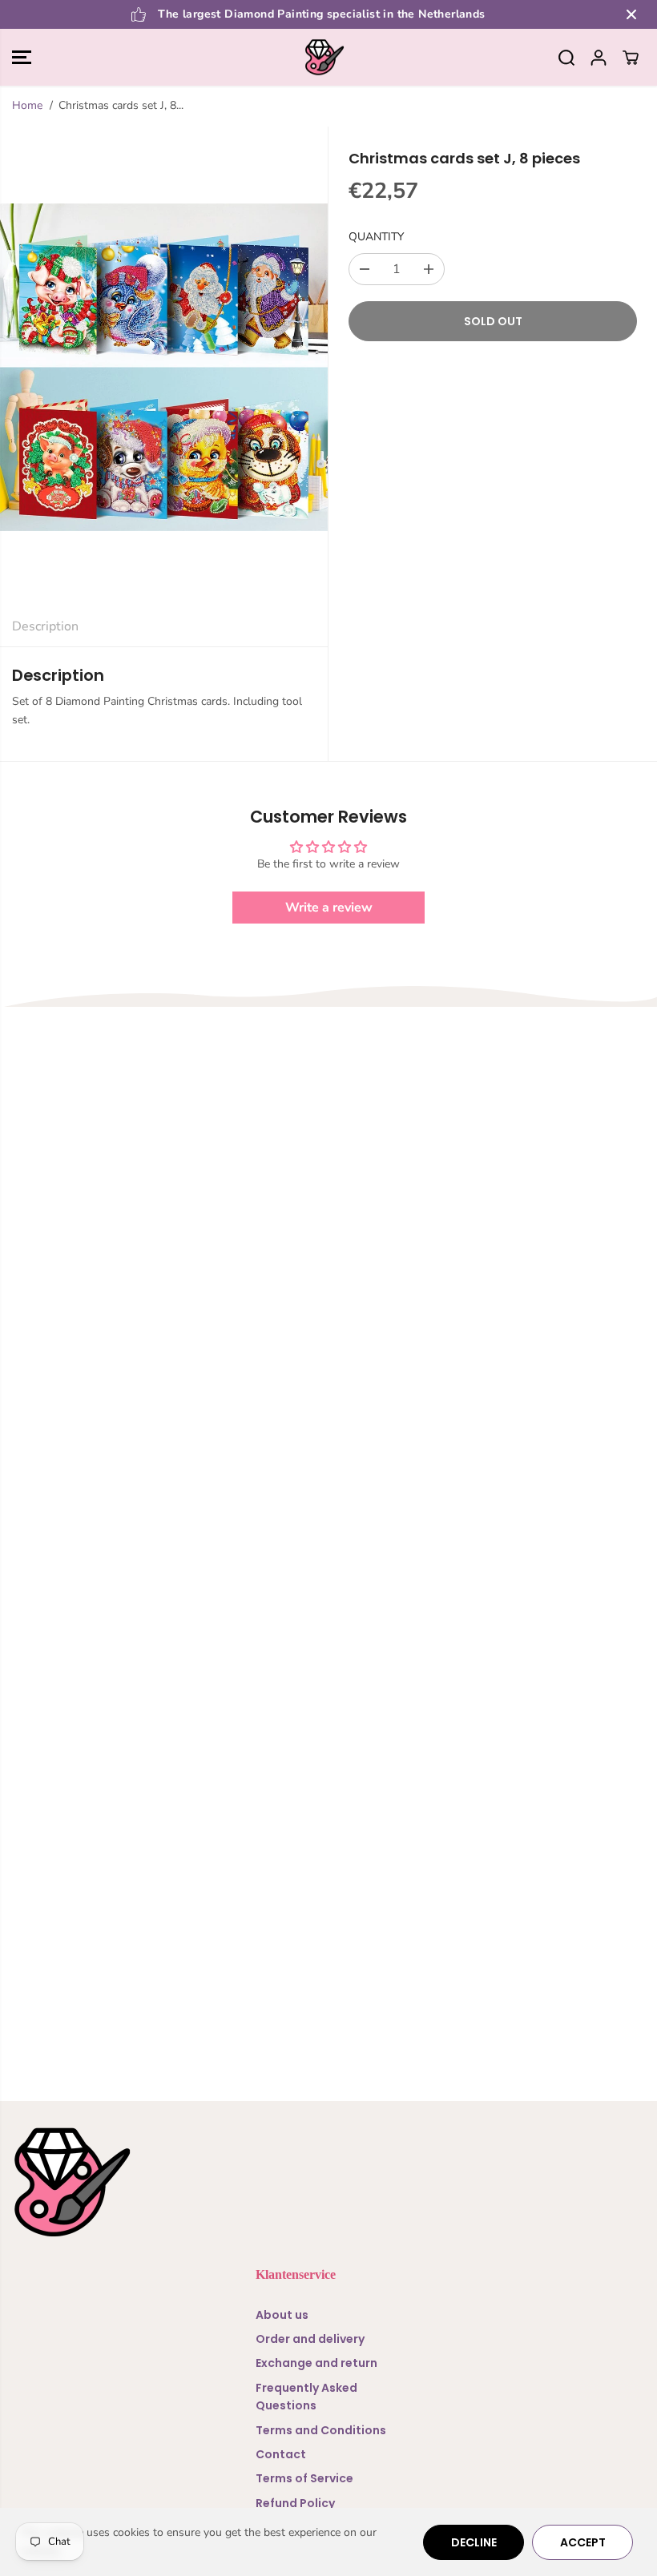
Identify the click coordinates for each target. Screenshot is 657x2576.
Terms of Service (304, 2478)
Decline (474, 2542)
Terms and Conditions (321, 2430)
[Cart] (631, 58)
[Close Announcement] (631, 14)
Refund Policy (295, 2503)
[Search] (566, 58)
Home (27, 105)
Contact (281, 2454)
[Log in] (599, 58)
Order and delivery (310, 2339)
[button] (22, 58)
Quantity (376, 237)
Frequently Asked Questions (306, 2397)
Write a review (329, 908)
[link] (328, 2182)
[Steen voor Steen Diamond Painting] (324, 58)
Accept (583, 2542)
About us (282, 2315)
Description (45, 626)
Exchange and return (316, 2363)
